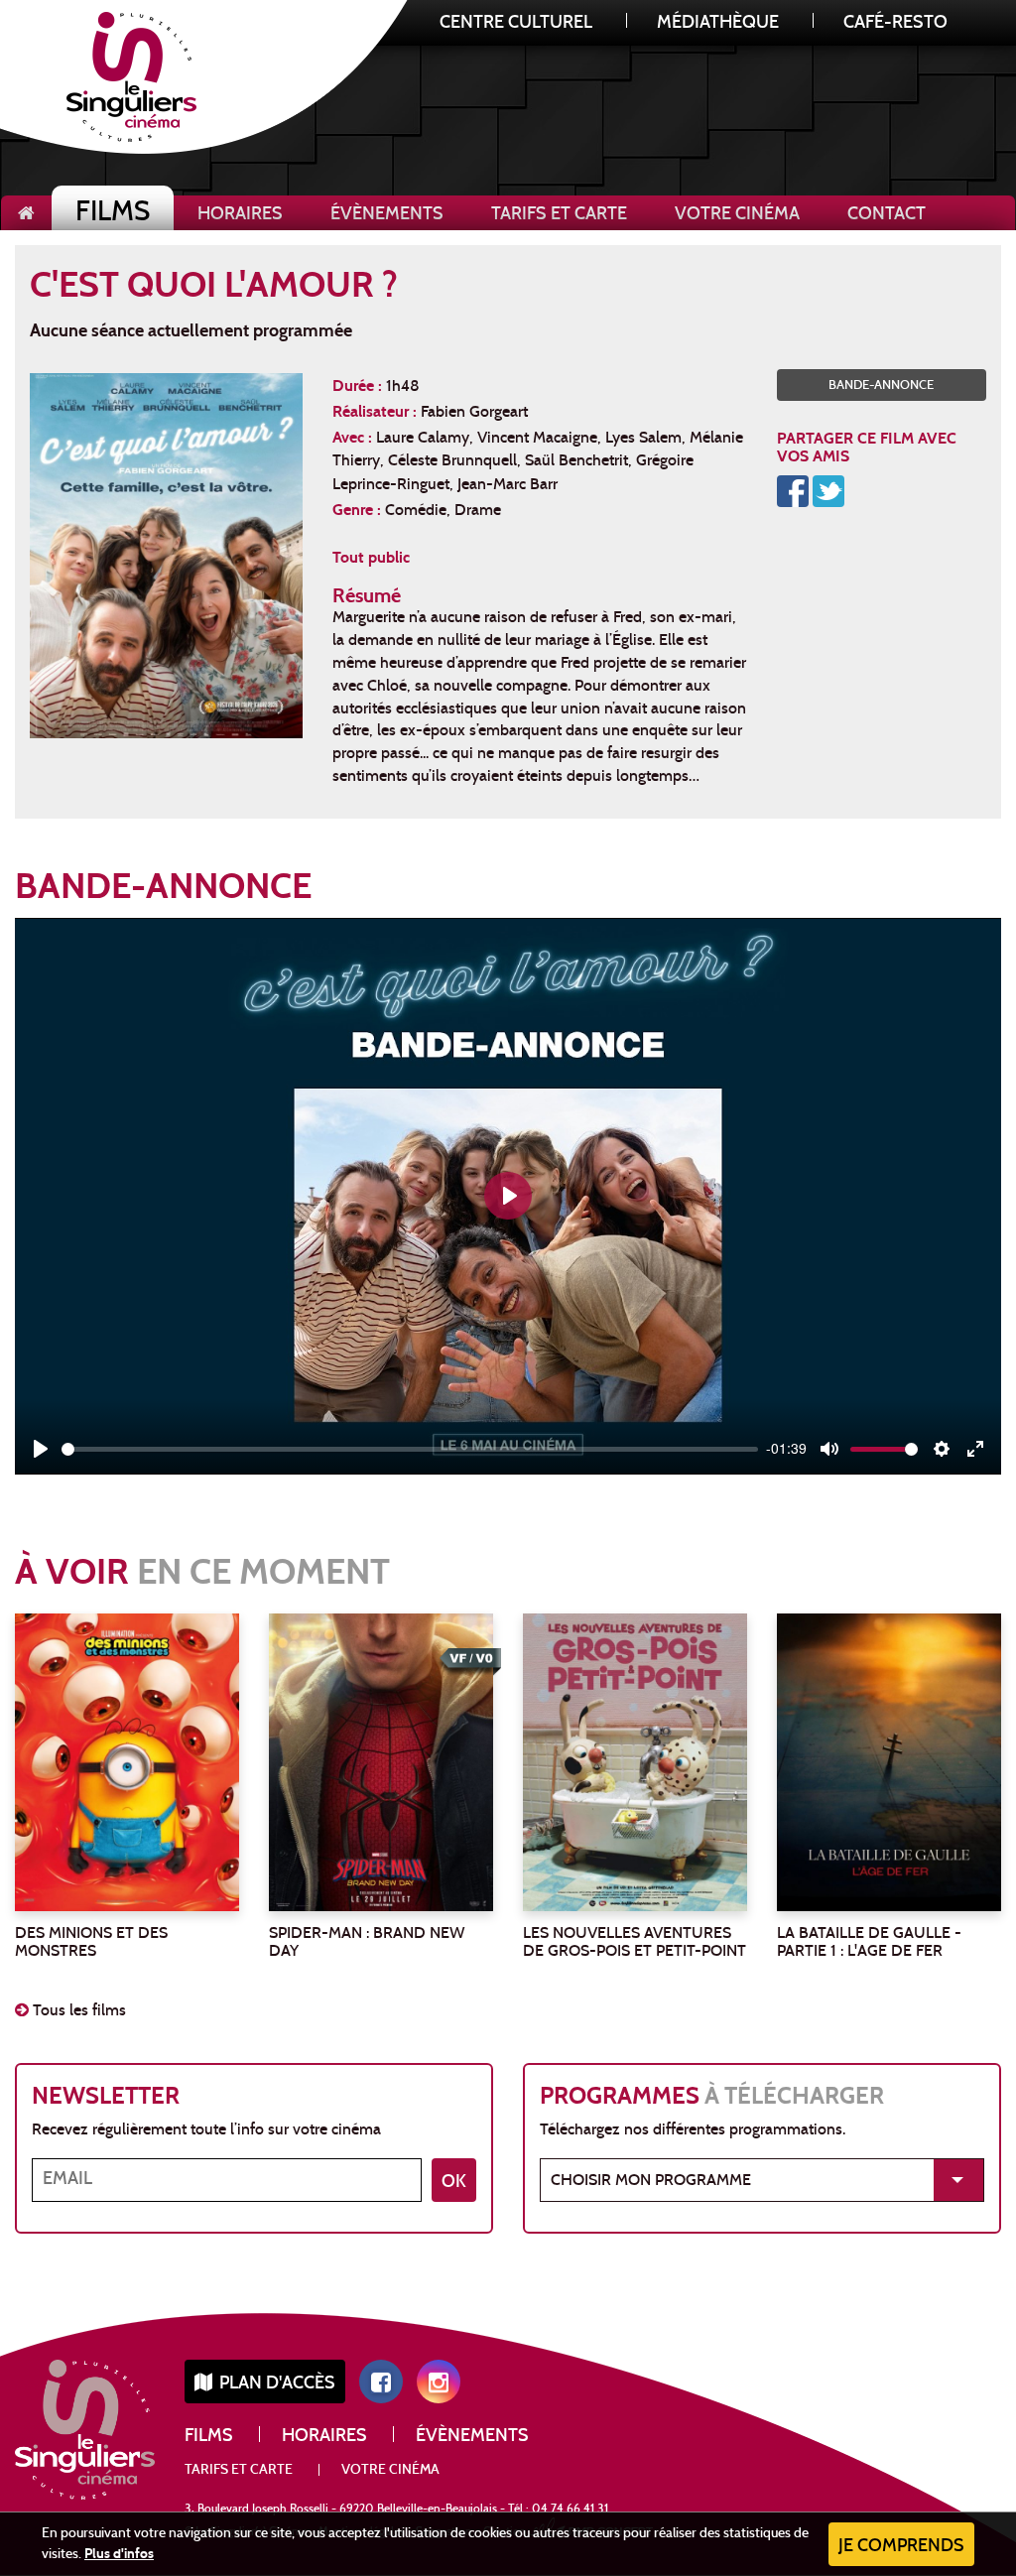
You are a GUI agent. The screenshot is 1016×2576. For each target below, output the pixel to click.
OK (454, 2183)
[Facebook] (793, 489)
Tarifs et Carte (559, 215)
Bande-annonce (881, 386)
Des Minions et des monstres (91, 1943)
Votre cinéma (737, 215)
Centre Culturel (516, 23)
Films (113, 214)
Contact (887, 215)
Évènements (387, 215)
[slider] (410, 1449)
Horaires (240, 215)
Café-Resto (895, 23)
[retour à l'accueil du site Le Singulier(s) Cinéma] (26, 213)
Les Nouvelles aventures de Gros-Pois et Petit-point (635, 1943)
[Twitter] (828, 489)
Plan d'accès (275, 2384)
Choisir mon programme (651, 2181)
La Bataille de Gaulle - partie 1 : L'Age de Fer (869, 1943)
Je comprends (901, 2547)
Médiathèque (718, 23)
